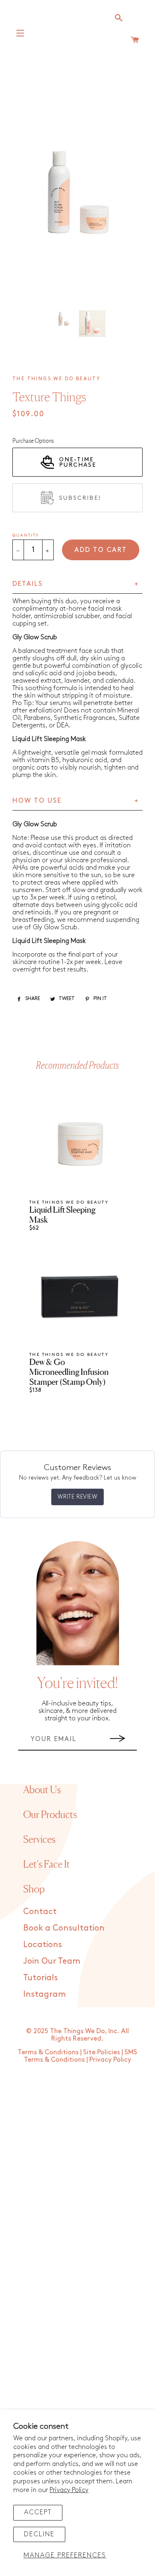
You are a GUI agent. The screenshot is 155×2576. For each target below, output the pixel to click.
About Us (42, 1790)
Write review (77, 1497)
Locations (43, 1945)
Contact (40, 1912)
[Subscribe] (118, 1739)
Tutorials (41, 1978)
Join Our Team (52, 1961)
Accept (38, 2512)
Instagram (44, 1994)
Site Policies (101, 2052)
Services (39, 1839)
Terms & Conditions (48, 2052)
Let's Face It (46, 1864)
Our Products (50, 1814)
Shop (34, 1889)
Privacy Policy (69, 2490)
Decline (39, 2534)
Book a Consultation (64, 1928)
